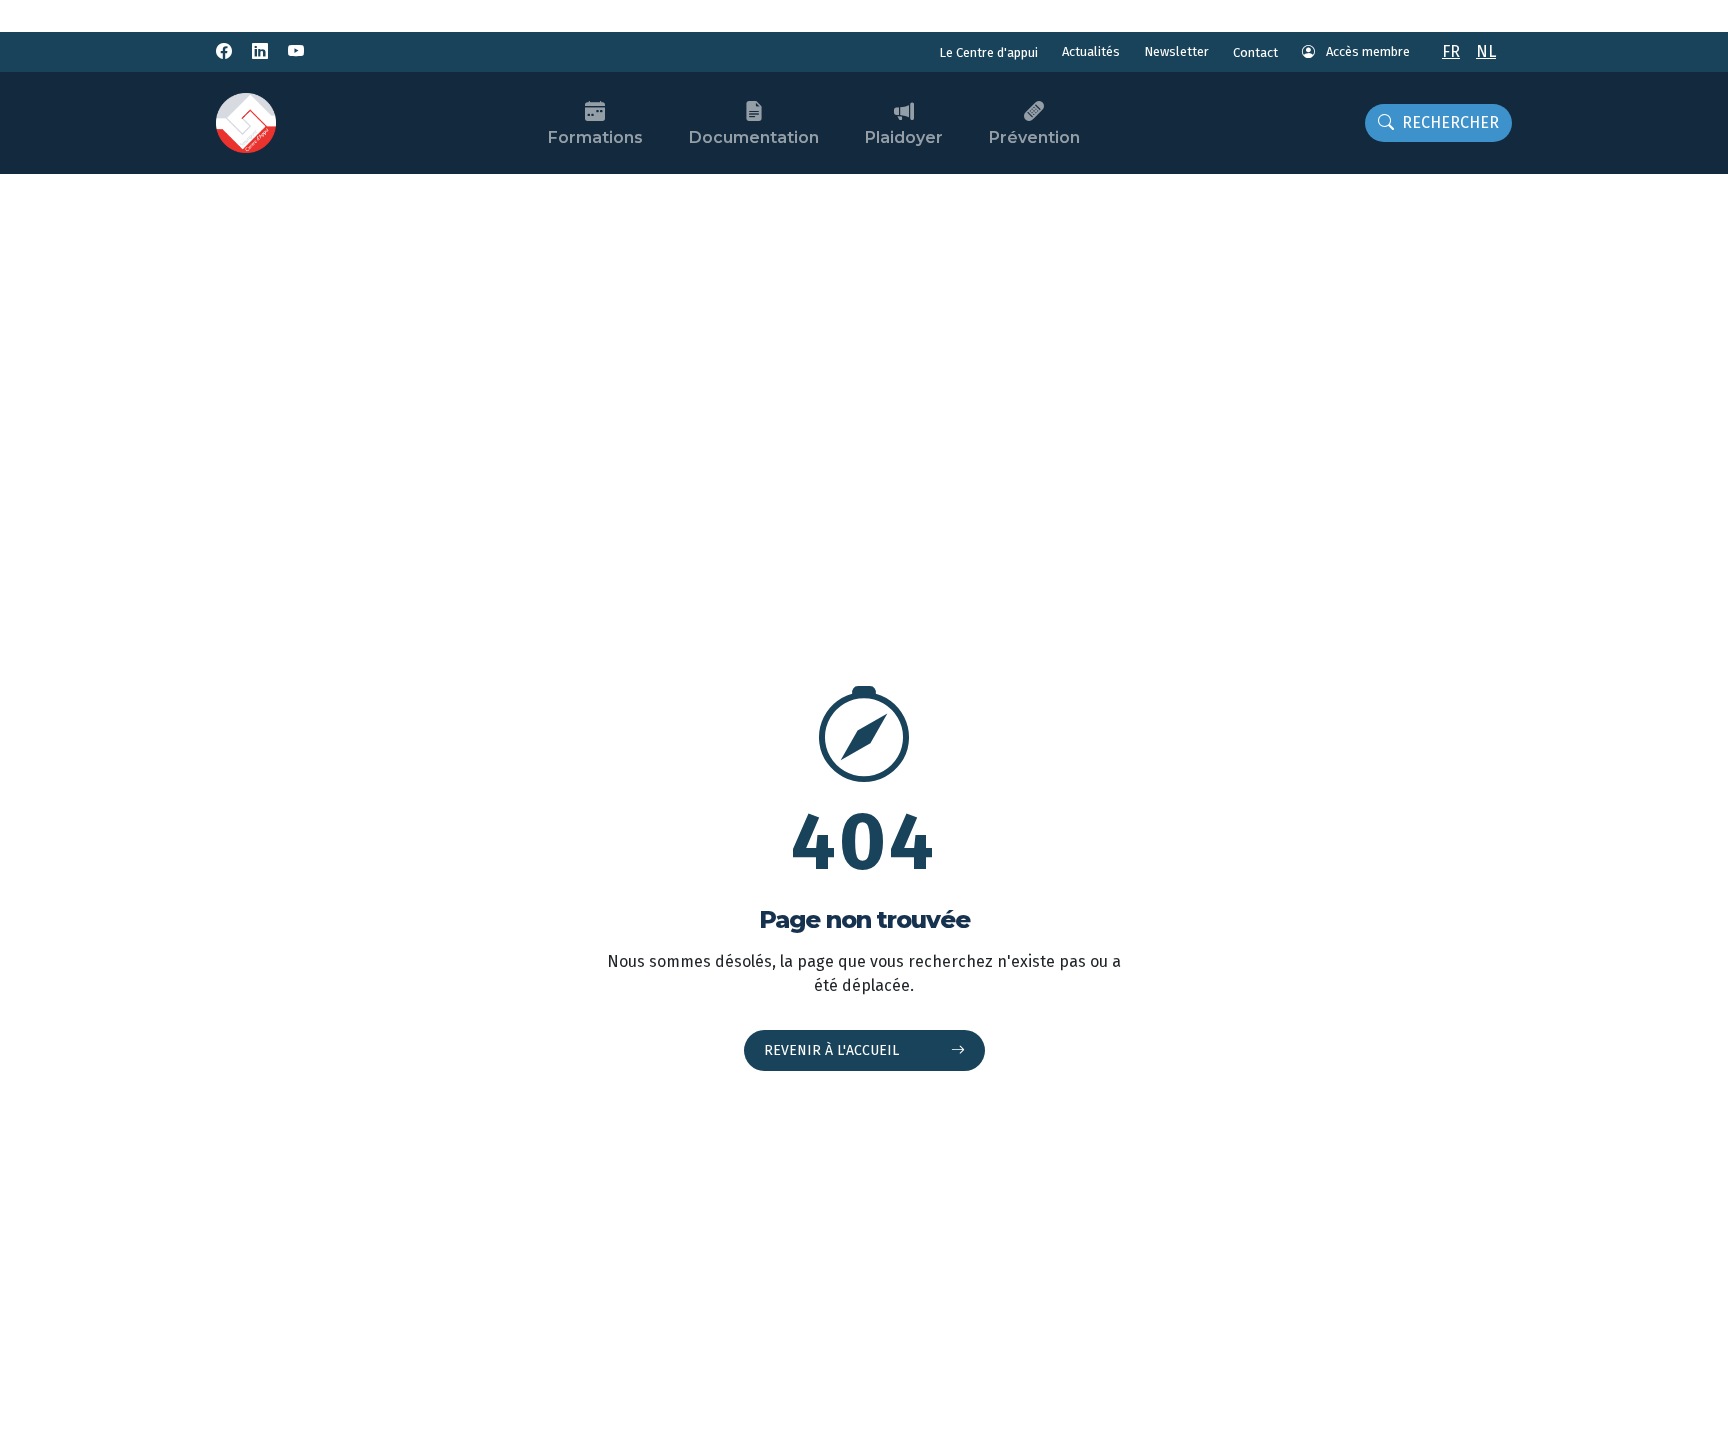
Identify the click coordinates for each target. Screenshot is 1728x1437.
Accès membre (1366, 51)
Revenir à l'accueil (833, 1050)
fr (1451, 51)
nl (1486, 51)
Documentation (754, 137)
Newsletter (1176, 51)
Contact (1255, 52)
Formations (595, 137)
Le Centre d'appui (988, 52)
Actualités (1091, 51)
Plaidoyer (904, 137)
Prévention (1034, 137)
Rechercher (1450, 122)
